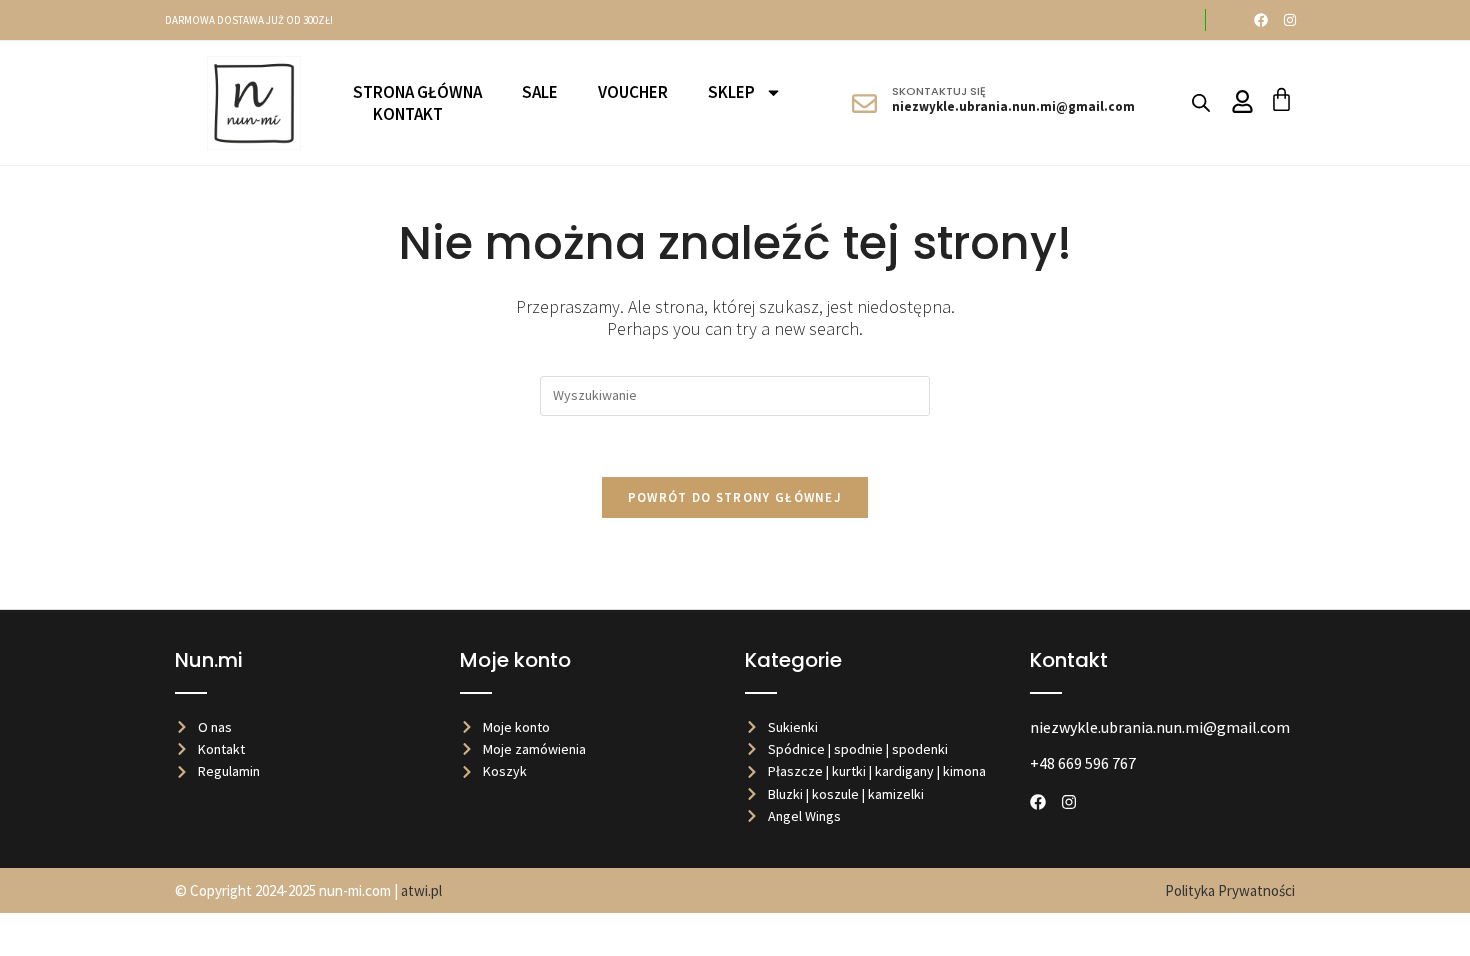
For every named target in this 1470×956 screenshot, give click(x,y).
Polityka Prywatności (1230, 890)
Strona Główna (417, 92)
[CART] (1281, 99)
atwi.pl (421, 890)
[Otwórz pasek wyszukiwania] (1201, 102)
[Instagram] (1290, 20)
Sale (540, 92)
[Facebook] (1261, 20)
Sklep (731, 92)
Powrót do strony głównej (735, 497)
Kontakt (408, 114)
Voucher (633, 92)
